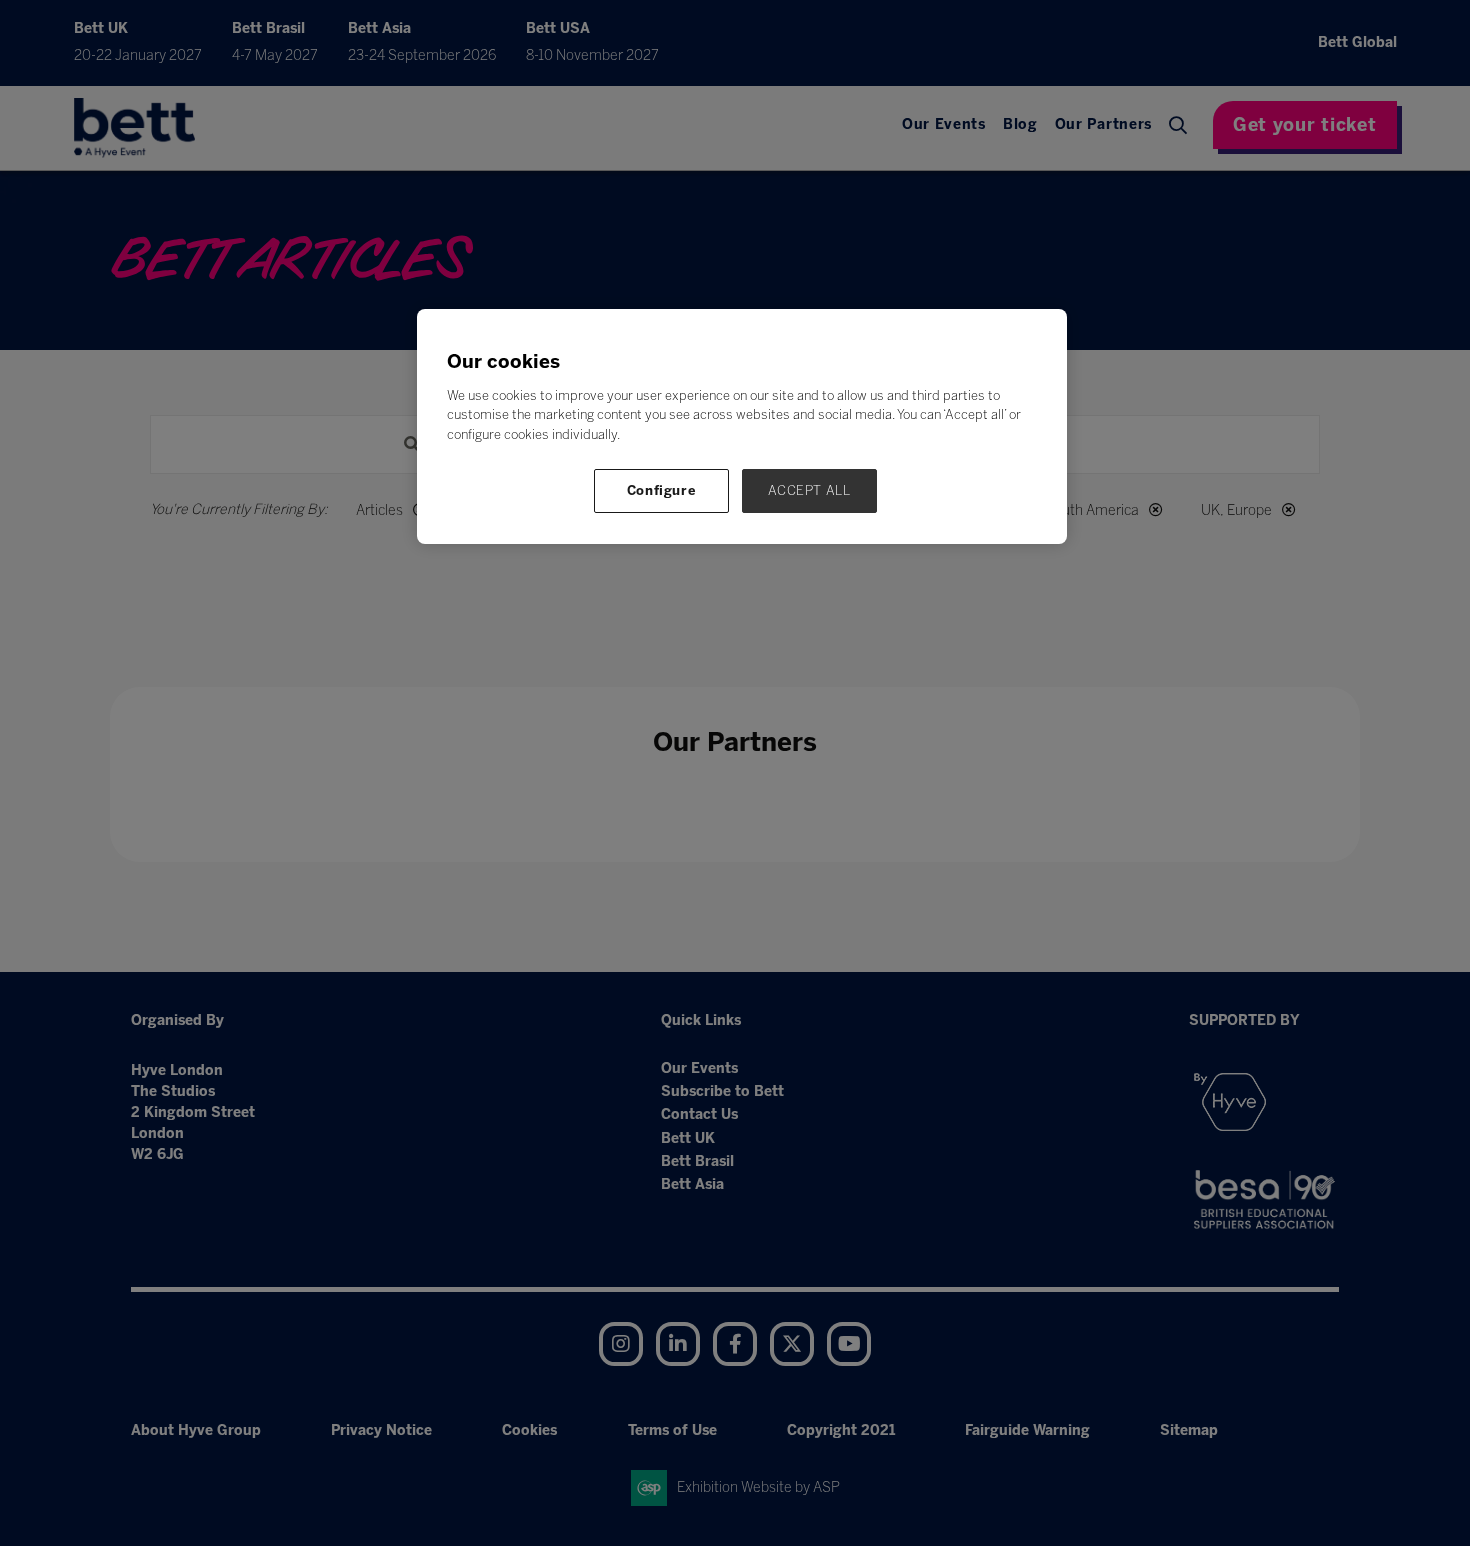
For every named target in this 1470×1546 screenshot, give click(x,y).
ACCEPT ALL (809, 490)
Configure (662, 490)
